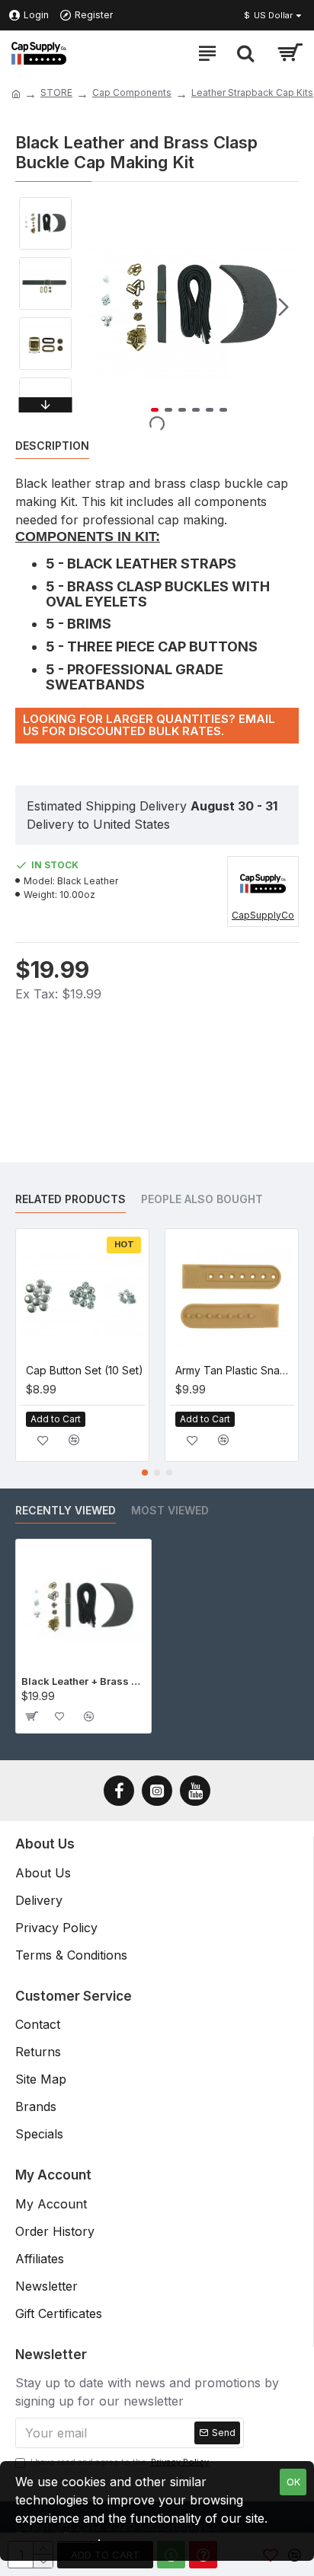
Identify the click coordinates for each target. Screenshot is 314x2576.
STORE (56, 92)
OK (293, 2482)
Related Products (70, 1199)
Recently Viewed (66, 1510)
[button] (95, 307)
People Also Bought (202, 1199)
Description (52, 446)
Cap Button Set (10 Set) (85, 1370)
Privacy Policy (56, 2536)
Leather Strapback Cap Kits (252, 92)
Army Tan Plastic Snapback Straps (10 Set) (235, 1370)
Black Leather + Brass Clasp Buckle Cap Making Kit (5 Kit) (83, 1681)
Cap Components (132, 92)
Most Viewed (170, 1510)
